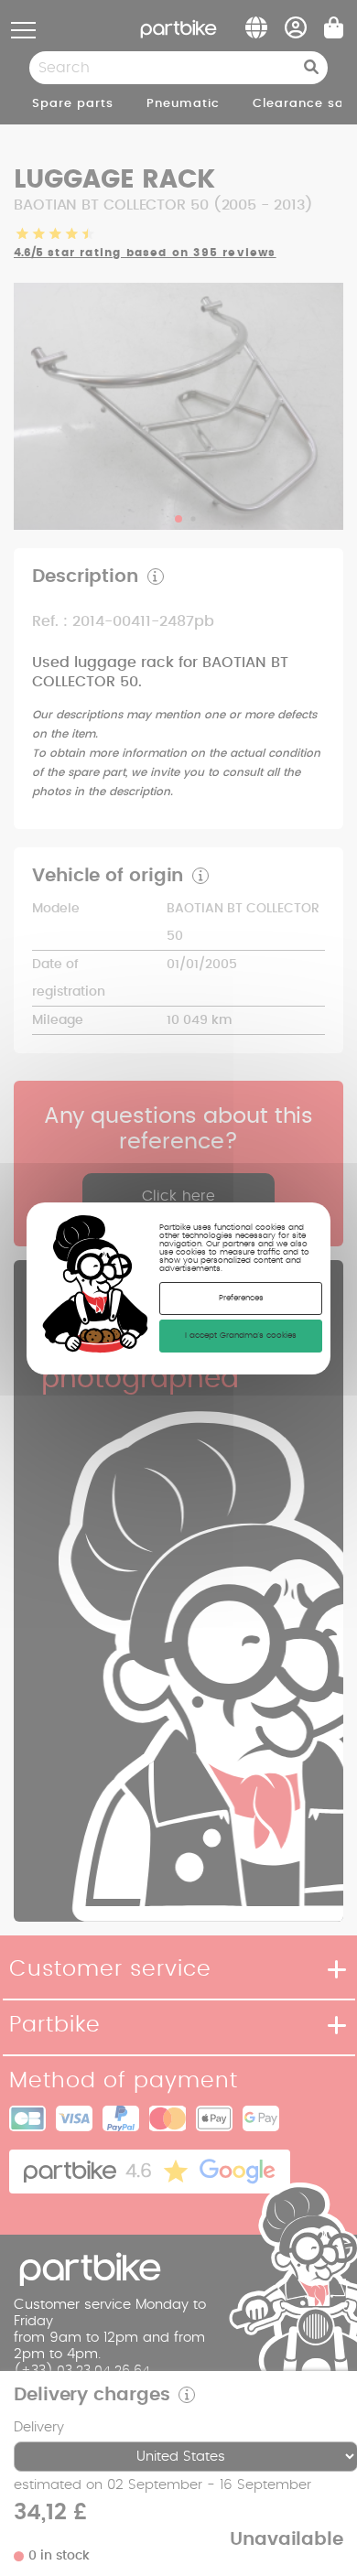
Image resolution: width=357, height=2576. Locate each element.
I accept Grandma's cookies (241, 1336)
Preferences (241, 1298)
